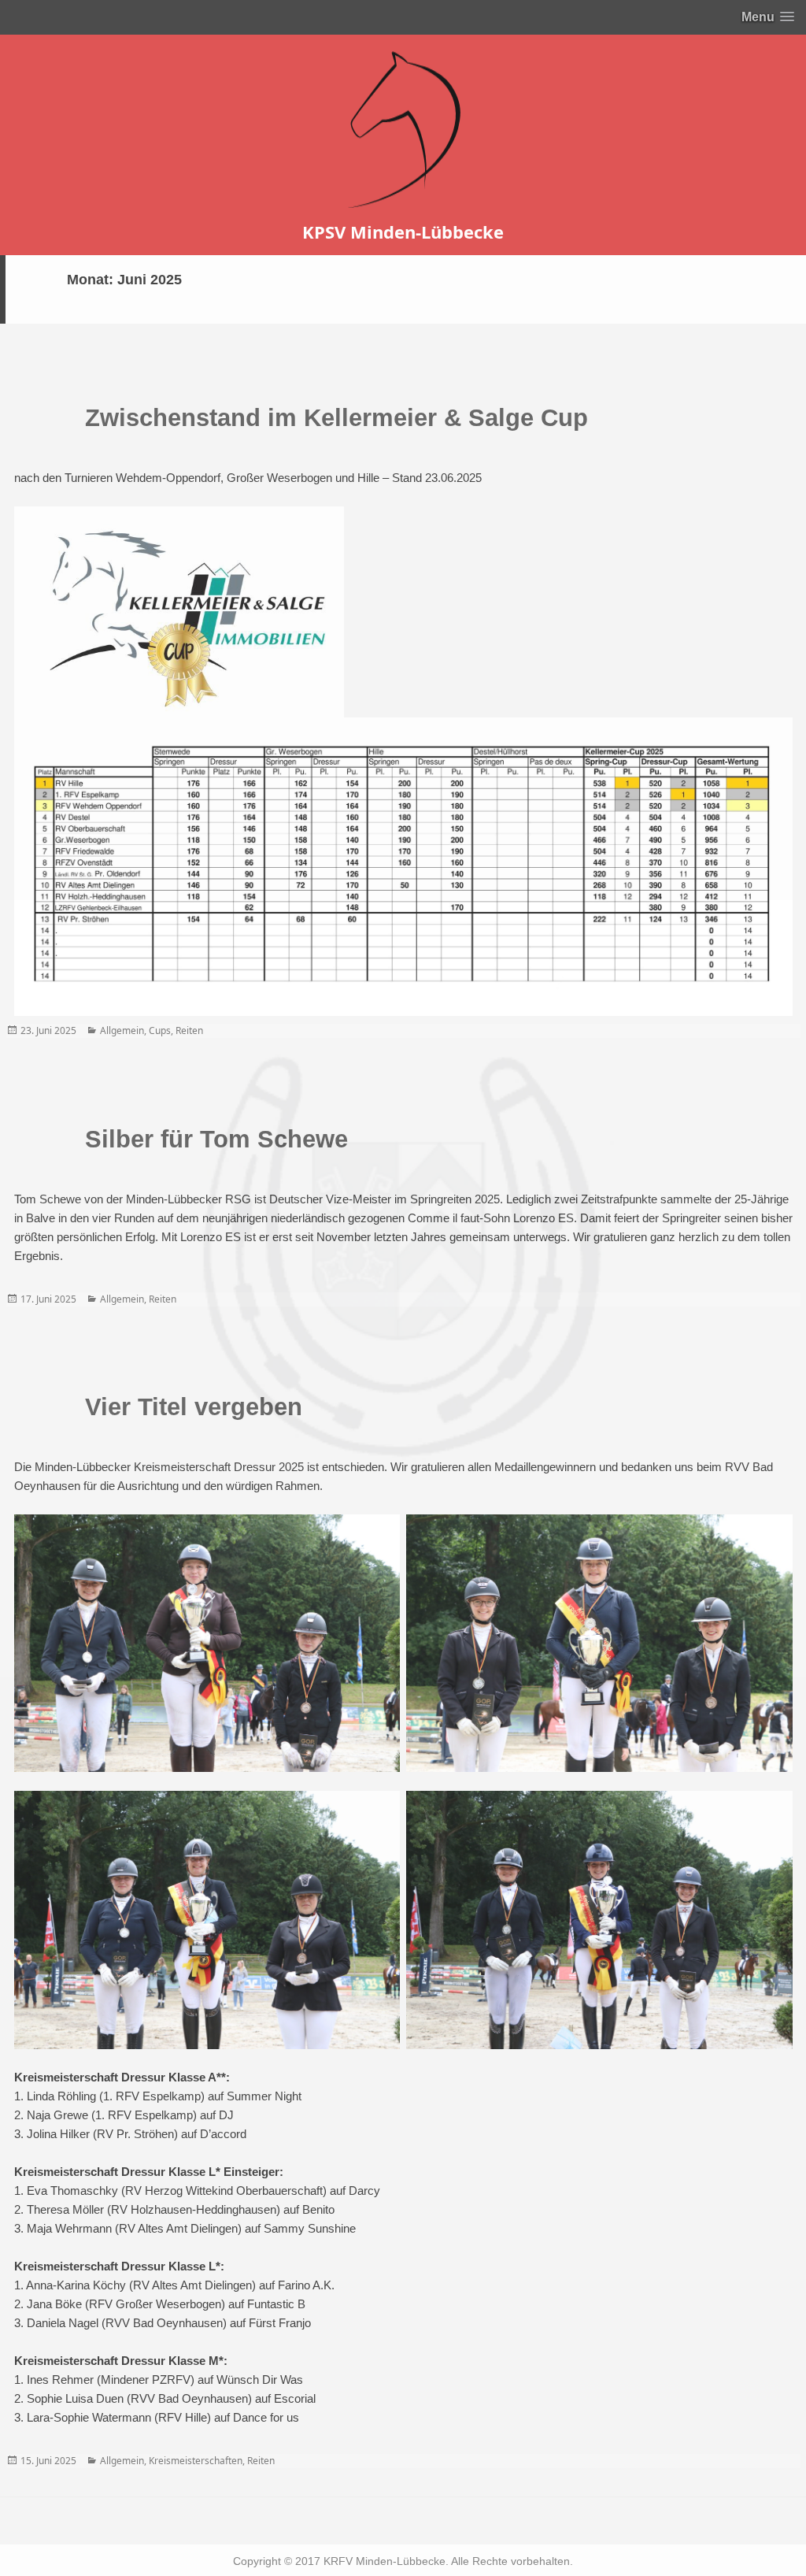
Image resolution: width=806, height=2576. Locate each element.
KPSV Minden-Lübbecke (403, 232)
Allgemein (122, 1030)
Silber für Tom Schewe (216, 1139)
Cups (160, 1030)
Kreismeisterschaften (196, 2461)
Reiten (189, 1030)
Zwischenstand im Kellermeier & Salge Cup (336, 418)
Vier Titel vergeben (194, 1407)
